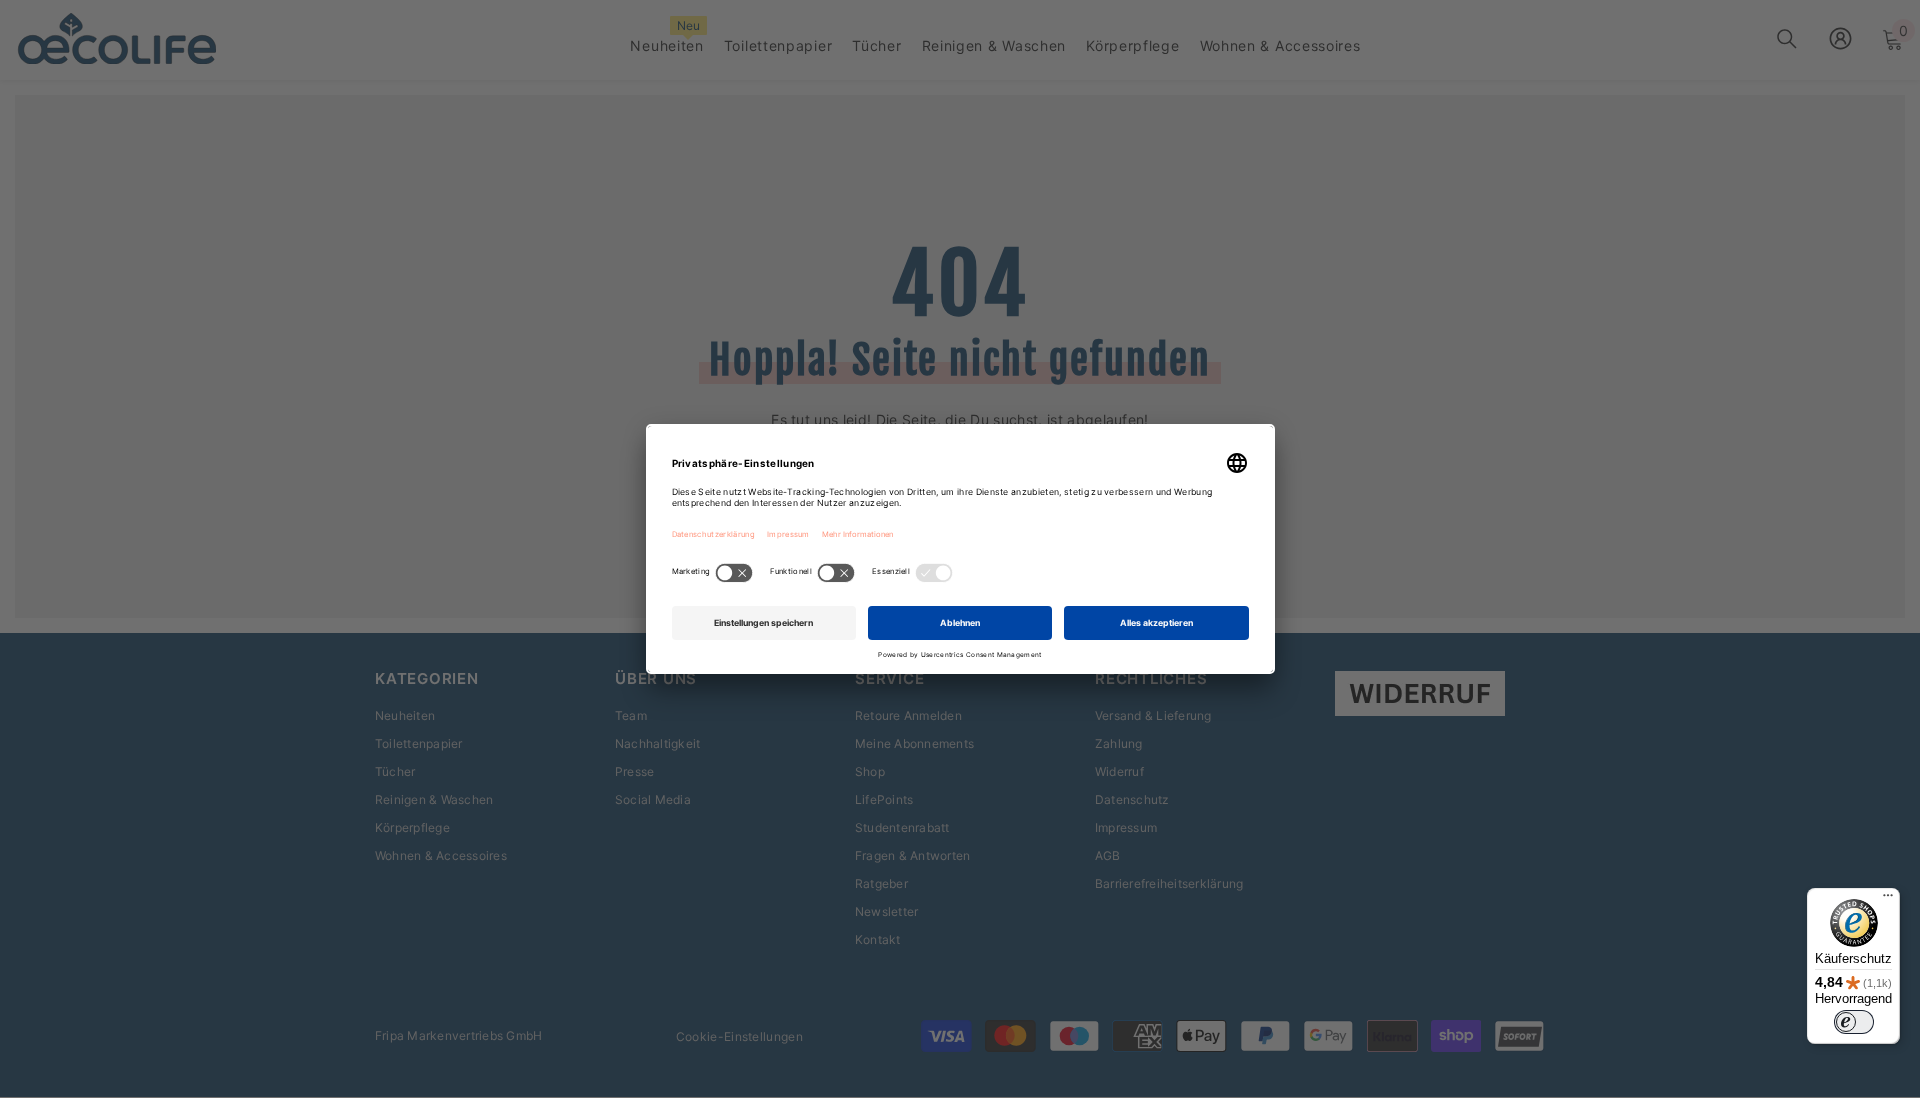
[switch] (1854, 1022)
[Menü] (1888, 900)
